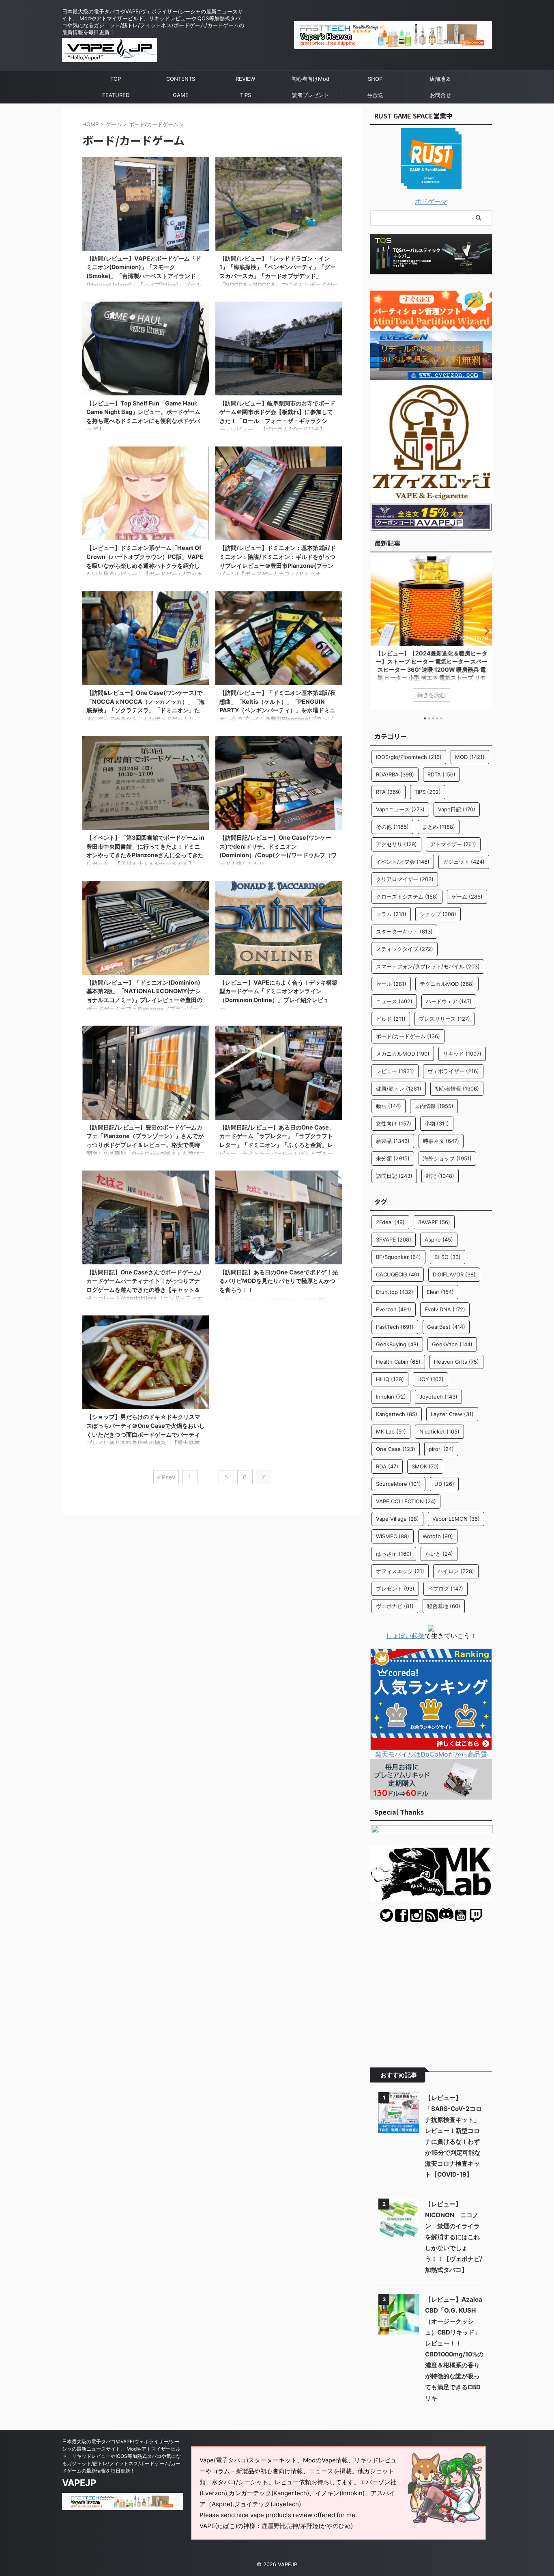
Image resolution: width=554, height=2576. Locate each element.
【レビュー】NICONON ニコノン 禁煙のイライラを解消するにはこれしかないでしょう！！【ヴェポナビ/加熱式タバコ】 (454, 2237)
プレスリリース (444, 1019)
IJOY (431, 1379)
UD (444, 1484)
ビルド (391, 1019)
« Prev (166, 1477)
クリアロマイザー (405, 879)
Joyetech (438, 1397)
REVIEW (245, 79)
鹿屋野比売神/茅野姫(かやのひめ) (307, 2526)
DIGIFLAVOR (454, 1274)
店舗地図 (440, 79)
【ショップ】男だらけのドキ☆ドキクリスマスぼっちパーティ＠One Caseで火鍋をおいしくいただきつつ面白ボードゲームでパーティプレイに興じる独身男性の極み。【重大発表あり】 (146, 1434)
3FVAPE (394, 1239)
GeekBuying (397, 1344)
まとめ (439, 827)
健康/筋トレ (399, 1089)
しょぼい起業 (405, 1636)
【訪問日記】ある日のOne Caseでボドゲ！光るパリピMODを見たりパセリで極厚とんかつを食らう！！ (279, 1281)
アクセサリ (396, 844)
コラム (391, 914)
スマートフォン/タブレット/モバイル (428, 966)
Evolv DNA (445, 1309)
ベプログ (446, 1589)
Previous (378, 631)
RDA (387, 1466)
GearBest (446, 1327)
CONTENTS (181, 79)
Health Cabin (398, 1362)
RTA (389, 792)
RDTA (441, 774)
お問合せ (440, 95)
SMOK (425, 1466)
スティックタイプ (405, 949)
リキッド (462, 1054)
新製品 (393, 1141)
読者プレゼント (310, 95)
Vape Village (397, 1519)
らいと (439, 1554)
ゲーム (467, 897)
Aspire (439, 1239)
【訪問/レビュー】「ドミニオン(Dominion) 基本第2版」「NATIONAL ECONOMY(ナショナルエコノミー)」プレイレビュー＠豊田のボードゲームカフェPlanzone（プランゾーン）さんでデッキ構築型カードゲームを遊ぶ (144, 1000)
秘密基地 (444, 1606)
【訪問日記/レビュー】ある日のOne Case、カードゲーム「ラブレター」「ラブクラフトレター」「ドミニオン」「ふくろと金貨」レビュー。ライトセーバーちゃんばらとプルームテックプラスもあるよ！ (277, 1145)
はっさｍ (394, 1554)
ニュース (394, 1001)
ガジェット (464, 862)
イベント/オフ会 (403, 862)
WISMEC (393, 1536)
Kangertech (397, 1414)
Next (484, 631)
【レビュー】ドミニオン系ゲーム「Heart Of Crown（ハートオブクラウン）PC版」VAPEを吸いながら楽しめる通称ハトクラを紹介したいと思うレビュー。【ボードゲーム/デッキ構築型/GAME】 (145, 565)
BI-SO (448, 1257)
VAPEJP (79, 2483)
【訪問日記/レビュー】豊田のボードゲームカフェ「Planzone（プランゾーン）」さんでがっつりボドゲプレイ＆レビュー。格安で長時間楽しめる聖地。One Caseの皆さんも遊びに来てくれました (146, 1145)
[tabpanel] (431, 633)
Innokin (391, 1397)
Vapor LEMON (456, 1519)
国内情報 (434, 1106)
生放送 (375, 95)
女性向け (394, 1123)
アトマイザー (453, 844)
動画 (389, 1106)
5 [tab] (441, 718)
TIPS (246, 95)
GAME (181, 95)
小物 (437, 1123)
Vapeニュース (400, 809)
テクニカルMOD (447, 984)
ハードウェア (449, 1001)
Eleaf (440, 1292)
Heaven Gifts (456, 1362)
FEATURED (116, 95)
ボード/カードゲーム (408, 1036)
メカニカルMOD (403, 1054)
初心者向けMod (310, 79)
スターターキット (404, 931)
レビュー (395, 1071)
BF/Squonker (398, 1257)
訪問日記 (394, 1176)
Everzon (394, 1309)
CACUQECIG (398, 1274)
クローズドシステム (407, 897)
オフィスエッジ (400, 1571)
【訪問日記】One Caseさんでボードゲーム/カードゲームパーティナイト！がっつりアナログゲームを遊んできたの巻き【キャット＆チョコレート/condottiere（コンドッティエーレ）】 (144, 1290)
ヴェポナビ (395, 1606)
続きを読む (431, 695)
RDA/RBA (395, 774)
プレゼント (395, 1589)
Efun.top (395, 1292)
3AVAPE (434, 1222)
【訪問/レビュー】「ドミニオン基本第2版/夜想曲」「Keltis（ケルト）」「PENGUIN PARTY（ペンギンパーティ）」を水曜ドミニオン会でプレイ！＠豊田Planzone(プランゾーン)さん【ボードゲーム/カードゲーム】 (278, 710)
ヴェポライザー (453, 1071)
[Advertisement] (431, 1989)
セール (391, 984)
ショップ (438, 914)
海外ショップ (447, 1158)
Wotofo (438, 1536)
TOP (116, 79)
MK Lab (391, 1431)
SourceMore (398, 1484)
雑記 (440, 1176)
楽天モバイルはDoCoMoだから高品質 (431, 1754)
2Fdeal (390, 1222)
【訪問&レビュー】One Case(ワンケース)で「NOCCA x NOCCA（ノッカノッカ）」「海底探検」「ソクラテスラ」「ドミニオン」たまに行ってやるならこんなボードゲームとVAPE (146, 710)
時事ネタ (441, 1141)
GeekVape (452, 1344)
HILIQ (390, 1379)
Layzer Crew (452, 1414)
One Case (396, 1449)
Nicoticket (439, 1431)
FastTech (395, 1327)
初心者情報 (457, 1089)
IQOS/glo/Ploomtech (409, 757)
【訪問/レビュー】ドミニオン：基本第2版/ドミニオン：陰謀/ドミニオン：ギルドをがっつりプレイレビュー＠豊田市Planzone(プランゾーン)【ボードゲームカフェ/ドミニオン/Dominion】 (278, 565)
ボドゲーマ (431, 201)
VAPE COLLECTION (406, 1501)
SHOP (375, 79)
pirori (441, 1449)
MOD (470, 757)
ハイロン (456, 1571)
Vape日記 (457, 809)
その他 (392, 827)
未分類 (393, 1158)
